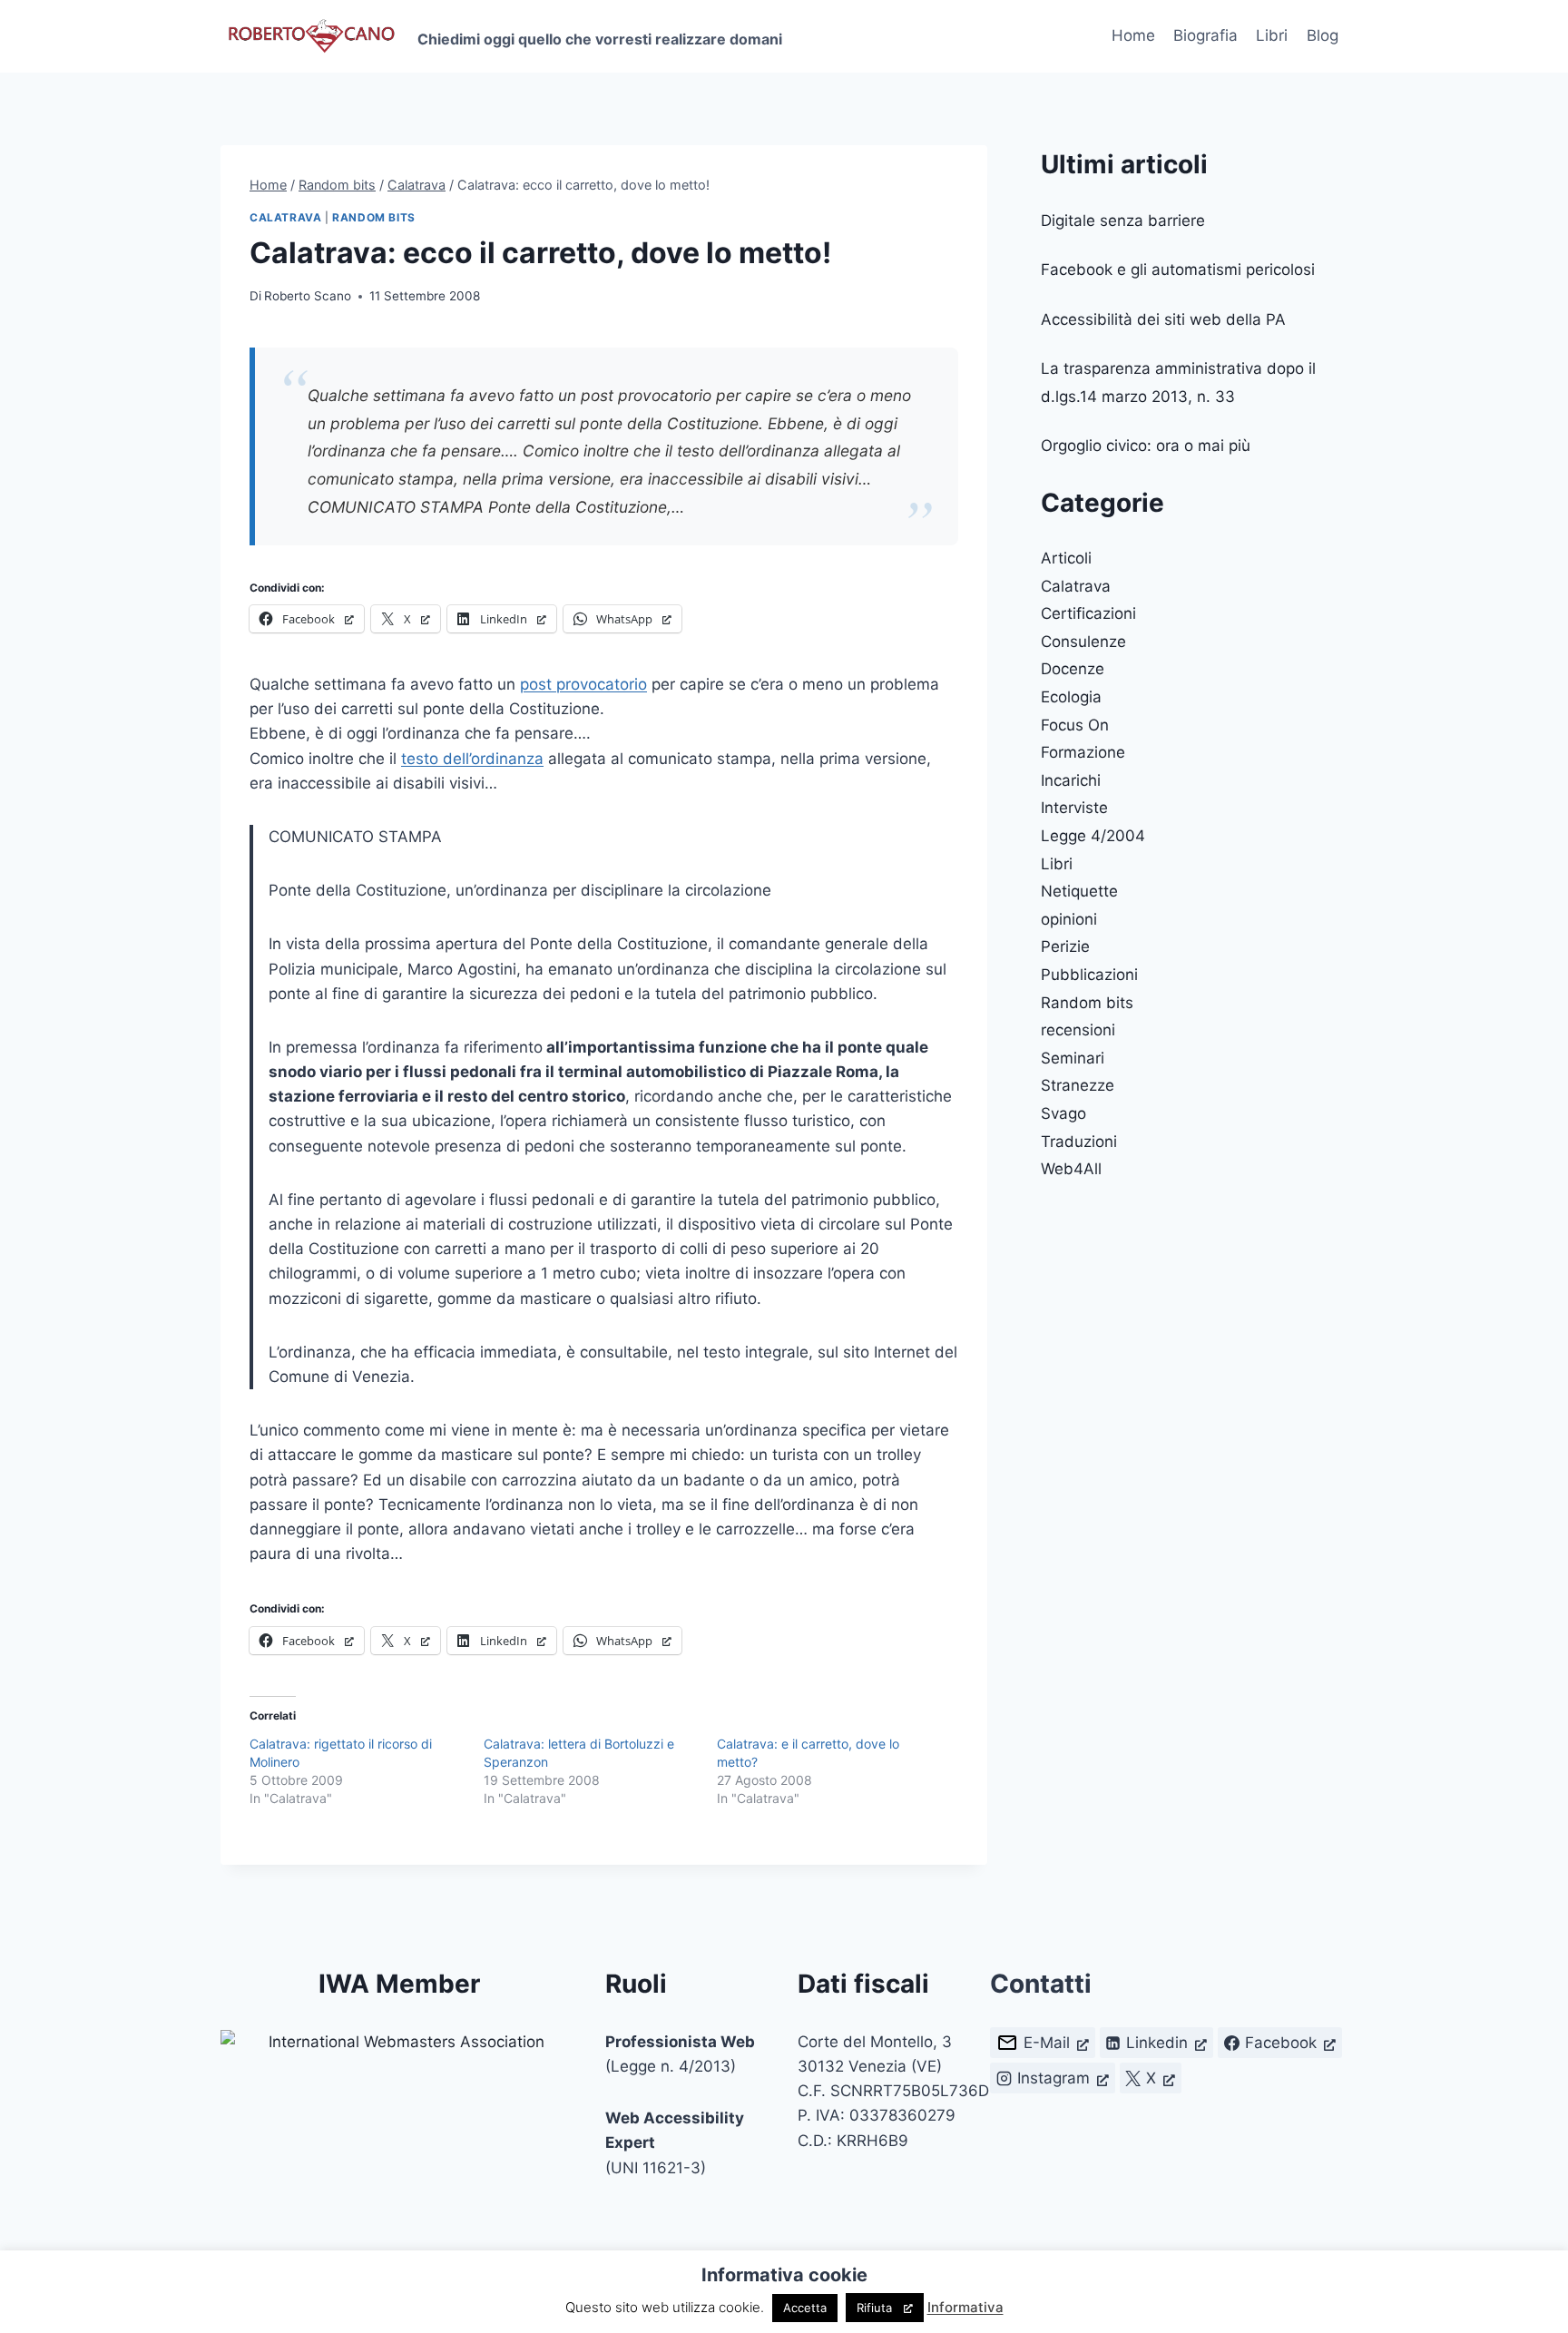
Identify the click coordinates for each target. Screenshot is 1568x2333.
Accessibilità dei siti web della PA (1163, 319)
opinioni (1069, 919)
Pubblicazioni (1089, 975)
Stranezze (1078, 1085)
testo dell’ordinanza (472, 759)
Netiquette (1079, 891)
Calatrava (285, 217)
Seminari (1073, 1058)
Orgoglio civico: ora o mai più (1146, 446)
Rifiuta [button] (874, 2308)
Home (1133, 35)
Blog (1323, 35)
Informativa (965, 2307)
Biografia (1205, 35)
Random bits (374, 217)
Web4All (1071, 1169)
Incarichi (1071, 780)
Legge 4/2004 (1093, 836)
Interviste (1074, 808)
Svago (1063, 1113)
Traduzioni (1079, 1142)
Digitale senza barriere (1123, 221)
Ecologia (1071, 697)
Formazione (1083, 752)
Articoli (1066, 558)
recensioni (1078, 1030)
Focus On (1075, 725)
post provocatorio (583, 684)
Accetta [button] (805, 2308)
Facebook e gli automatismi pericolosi (1178, 270)
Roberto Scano (308, 296)
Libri (1272, 35)
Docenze (1073, 669)
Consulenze (1083, 642)
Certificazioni (1088, 613)
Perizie (1065, 946)
